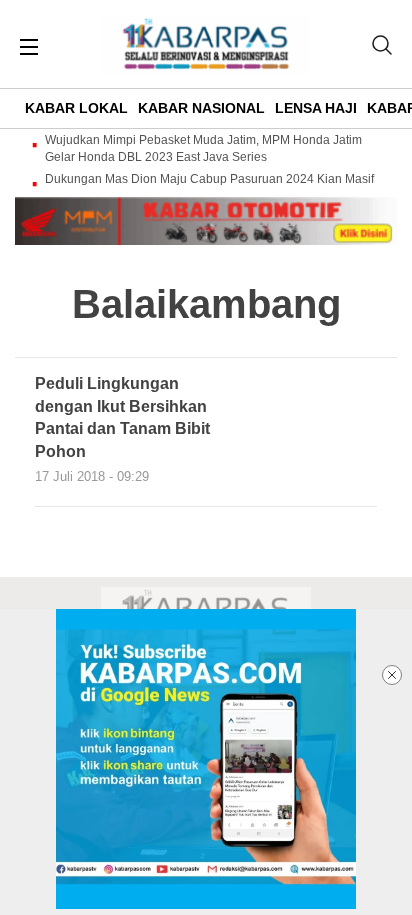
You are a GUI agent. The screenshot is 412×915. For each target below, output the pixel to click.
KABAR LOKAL (76, 108)
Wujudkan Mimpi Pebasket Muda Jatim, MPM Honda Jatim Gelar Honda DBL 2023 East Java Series (203, 148)
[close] (392, 675)
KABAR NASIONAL (201, 108)
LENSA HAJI (316, 108)
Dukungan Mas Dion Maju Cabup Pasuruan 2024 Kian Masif (209, 179)
